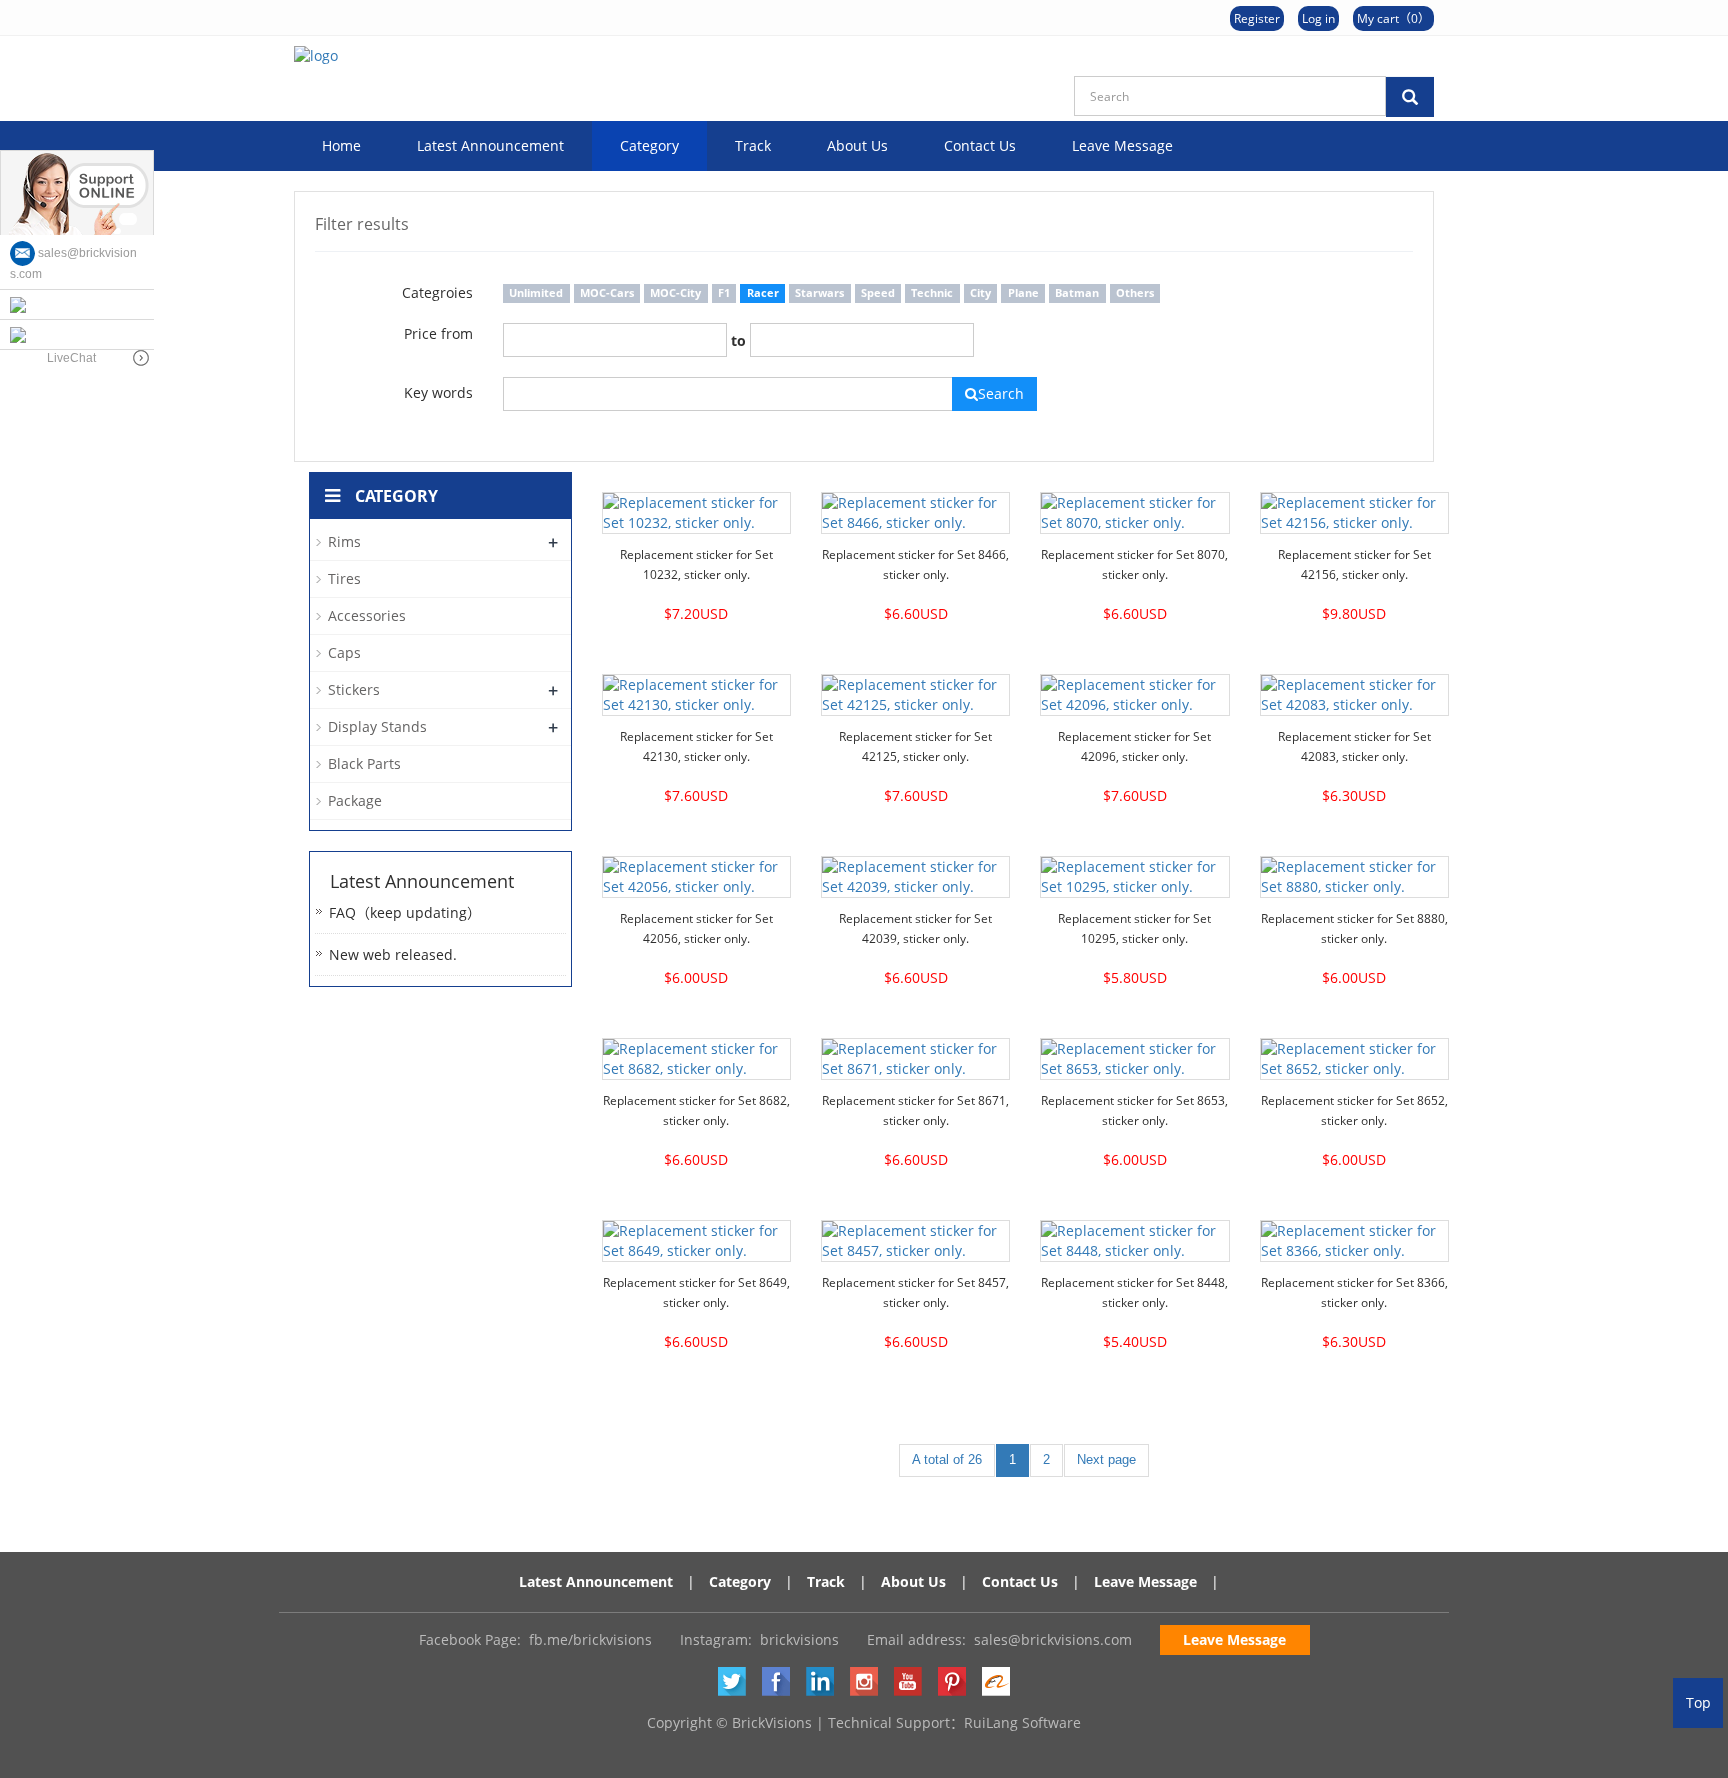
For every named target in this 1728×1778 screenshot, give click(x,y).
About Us (857, 145)
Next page (1106, 1459)
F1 (724, 293)
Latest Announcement (490, 145)
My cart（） (1393, 18)
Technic (932, 293)
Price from (438, 333)
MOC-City (675, 293)
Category (649, 145)
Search (1001, 393)
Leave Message (1122, 145)
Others (1135, 293)
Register (1257, 18)
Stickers (354, 689)
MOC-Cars (607, 293)
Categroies (437, 292)
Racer (763, 293)
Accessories (367, 615)
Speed (878, 293)
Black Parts (364, 763)
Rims (344, 541)
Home (341, 145)
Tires (344, 578)
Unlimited (536, 293)
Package (355, 800)
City (980, 293)
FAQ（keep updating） (405, 912)
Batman (1077, 293)
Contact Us (980, 145)
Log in (1318, 18)
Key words (438, 392)
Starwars (819, 293)
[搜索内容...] (1410, 97)
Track (753, 145)
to (738, 340)
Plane (1023, 293)
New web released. (393, 954)
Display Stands (377, 726)
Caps (344, 652)
